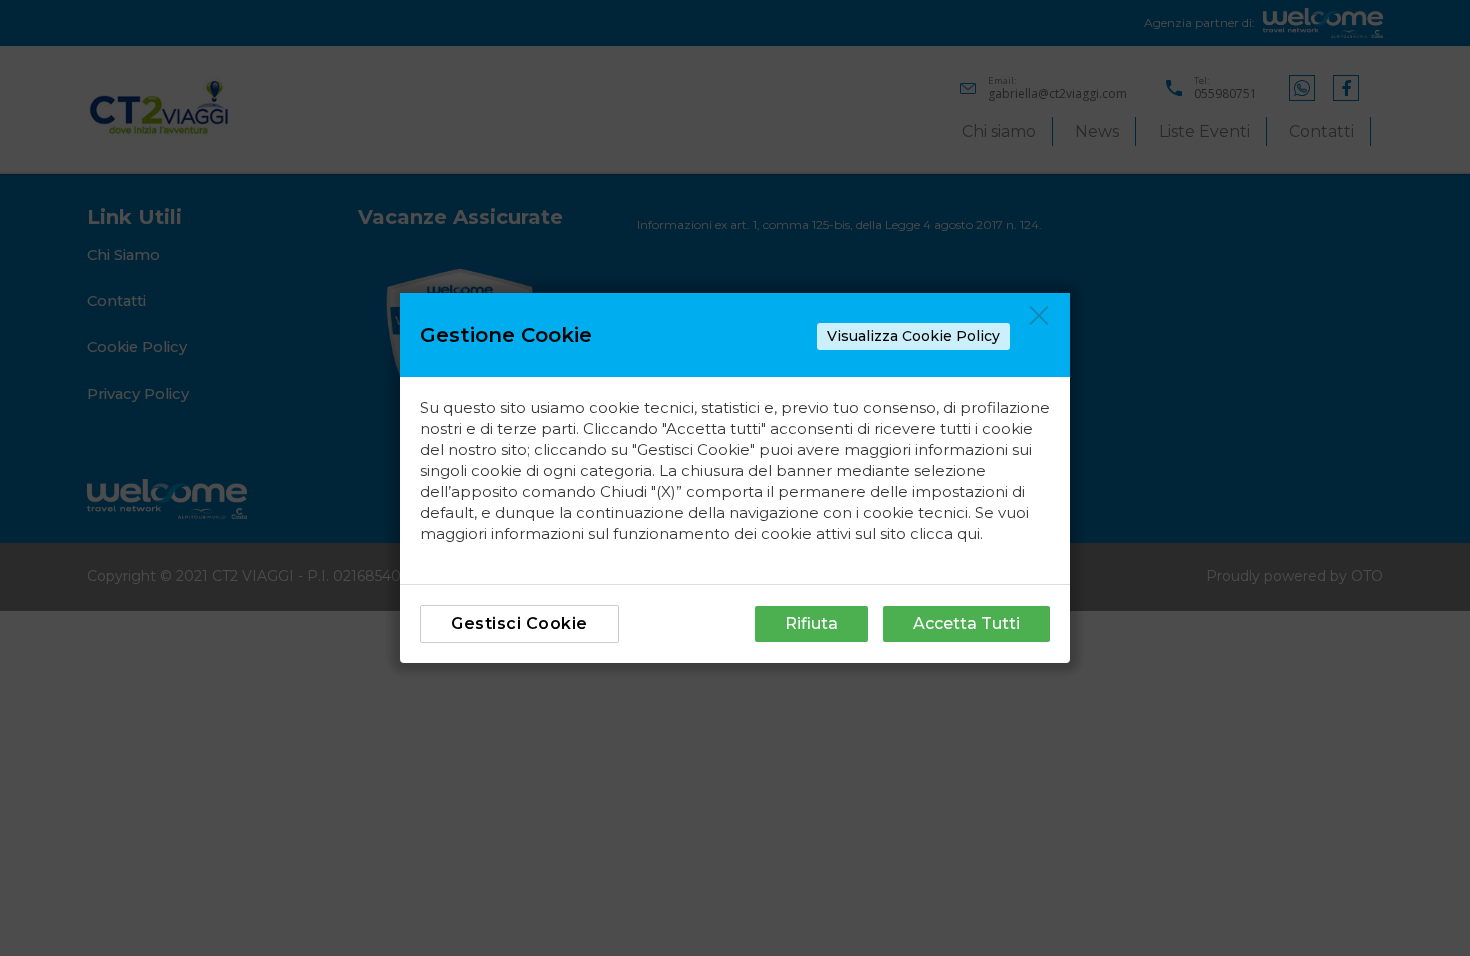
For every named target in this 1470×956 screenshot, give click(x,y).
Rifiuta (811, 623)
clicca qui (945, 533)
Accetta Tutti (966, 623)
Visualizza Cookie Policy (913, 336)
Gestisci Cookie (519, 623)
